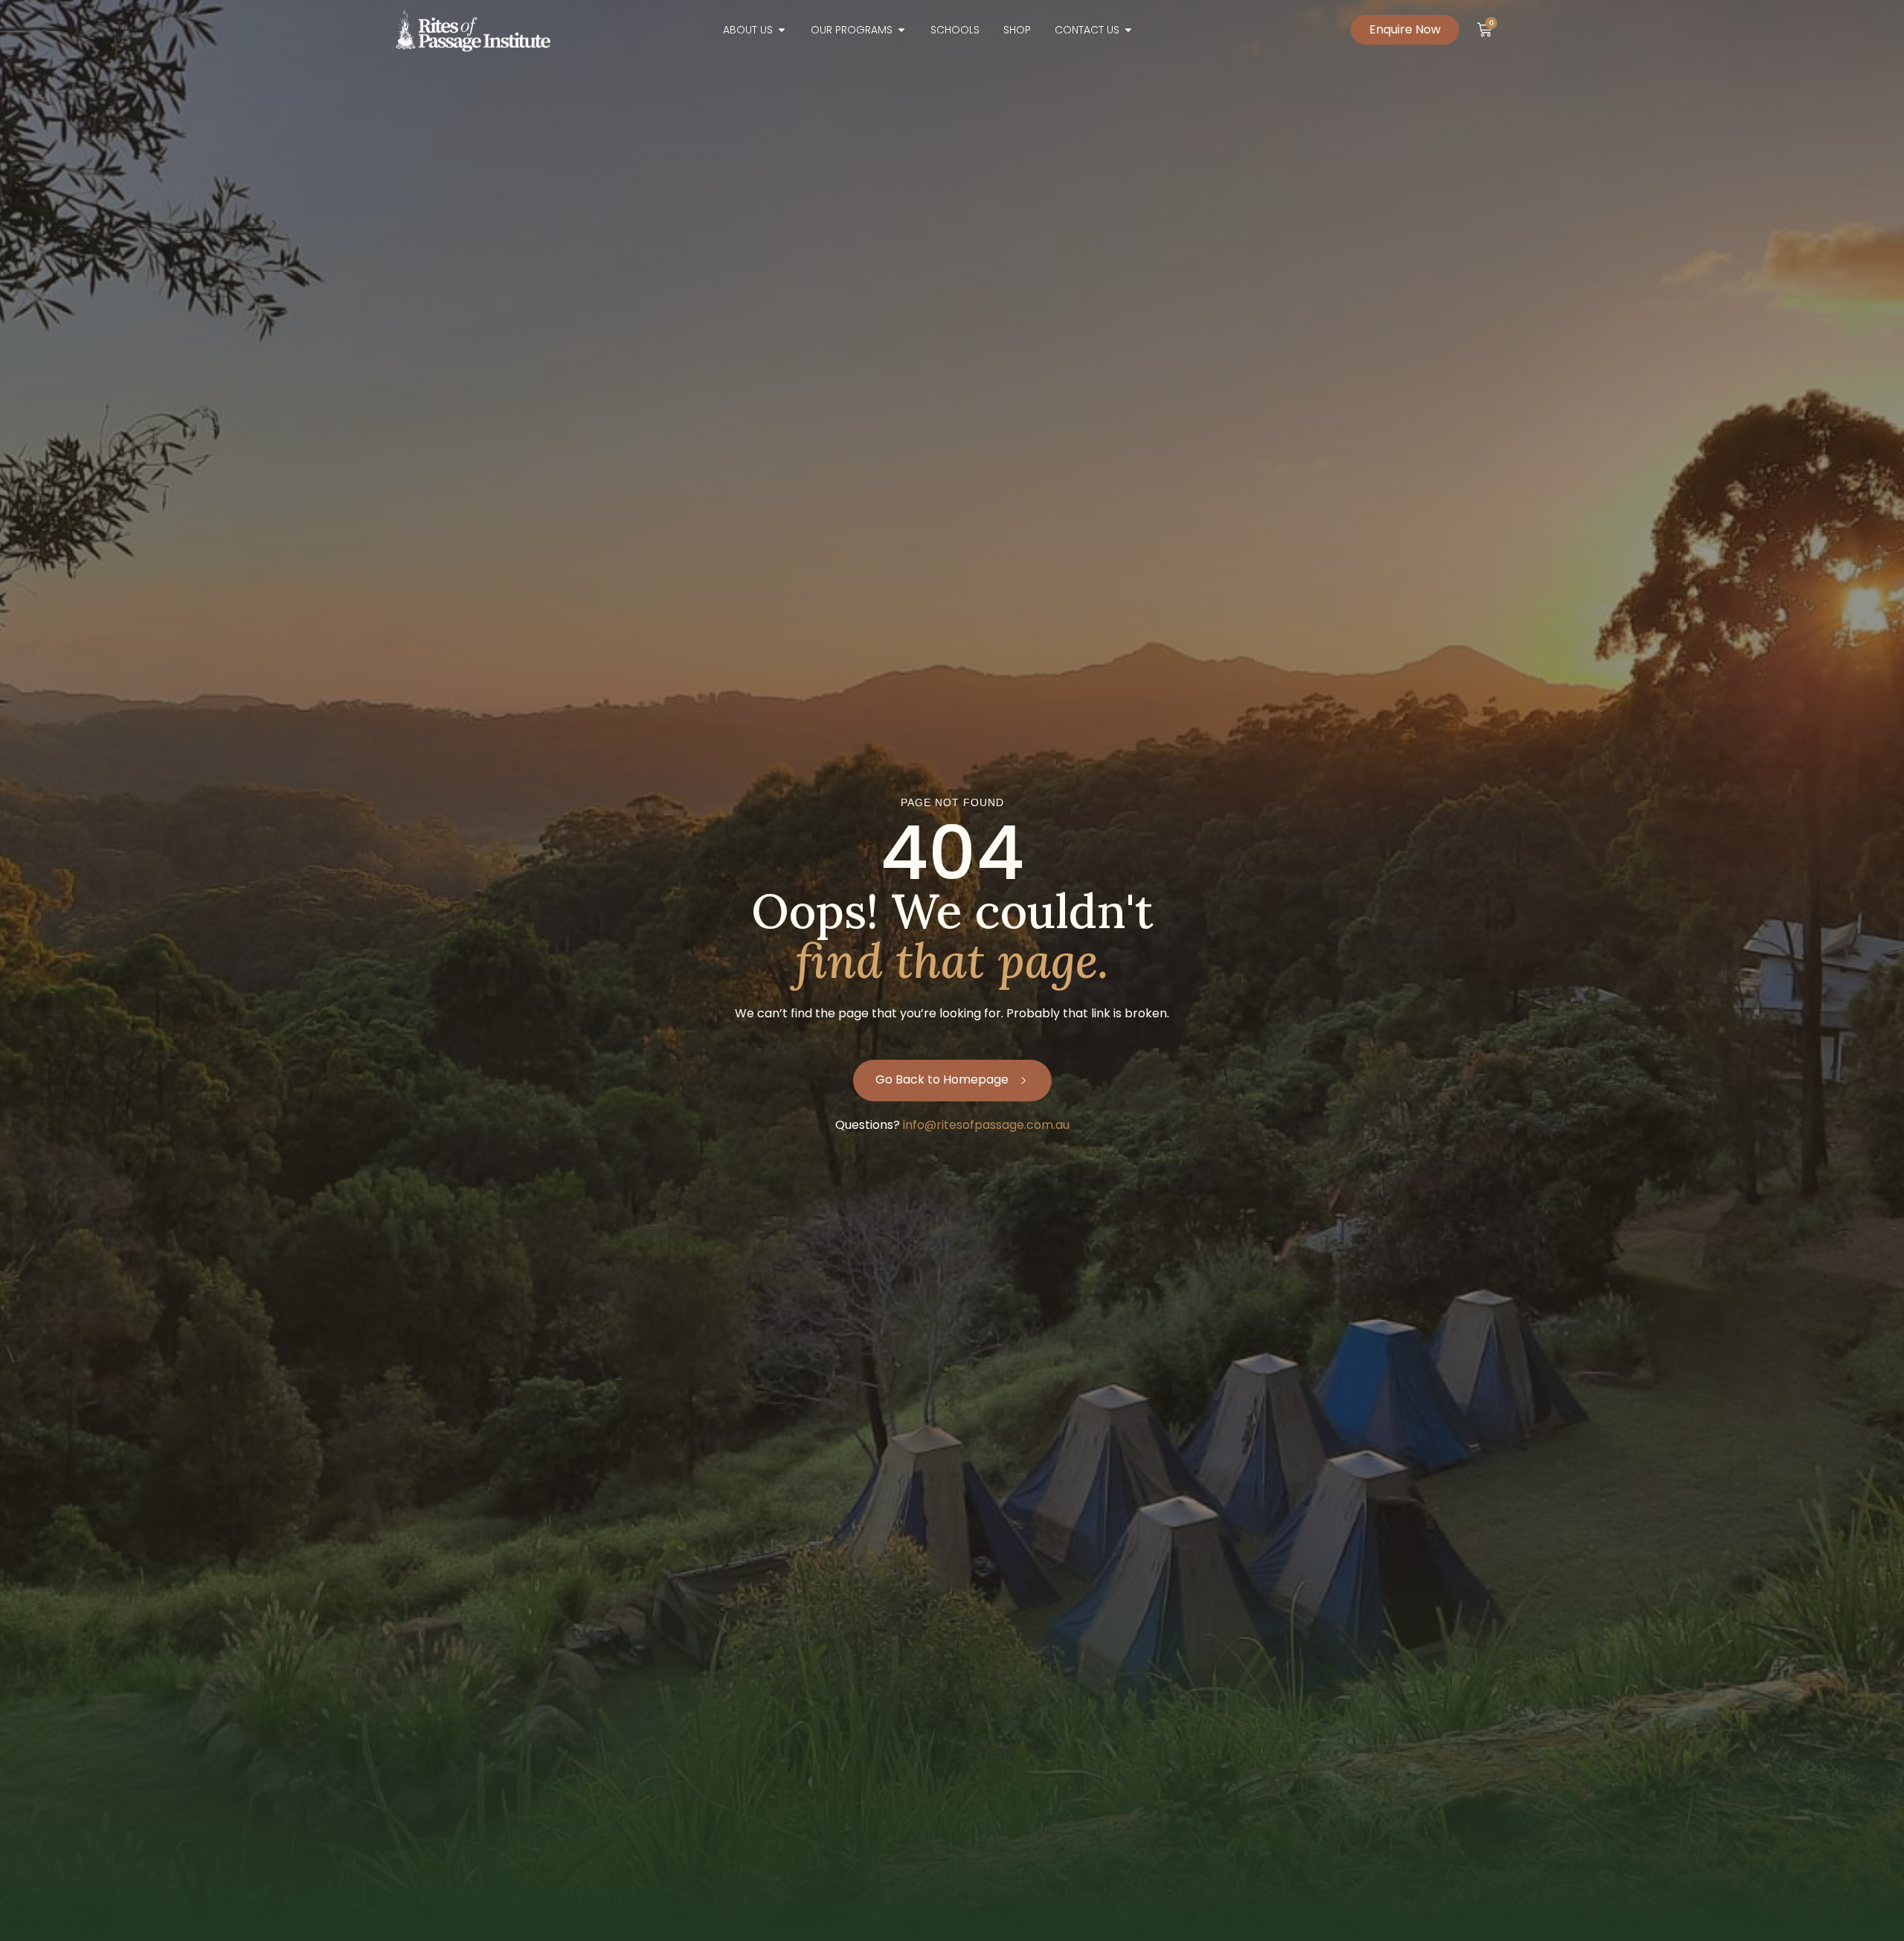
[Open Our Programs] (901, 30)
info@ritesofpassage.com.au (986, 1125)
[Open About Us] (782, 30)
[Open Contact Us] (1128, 30)
